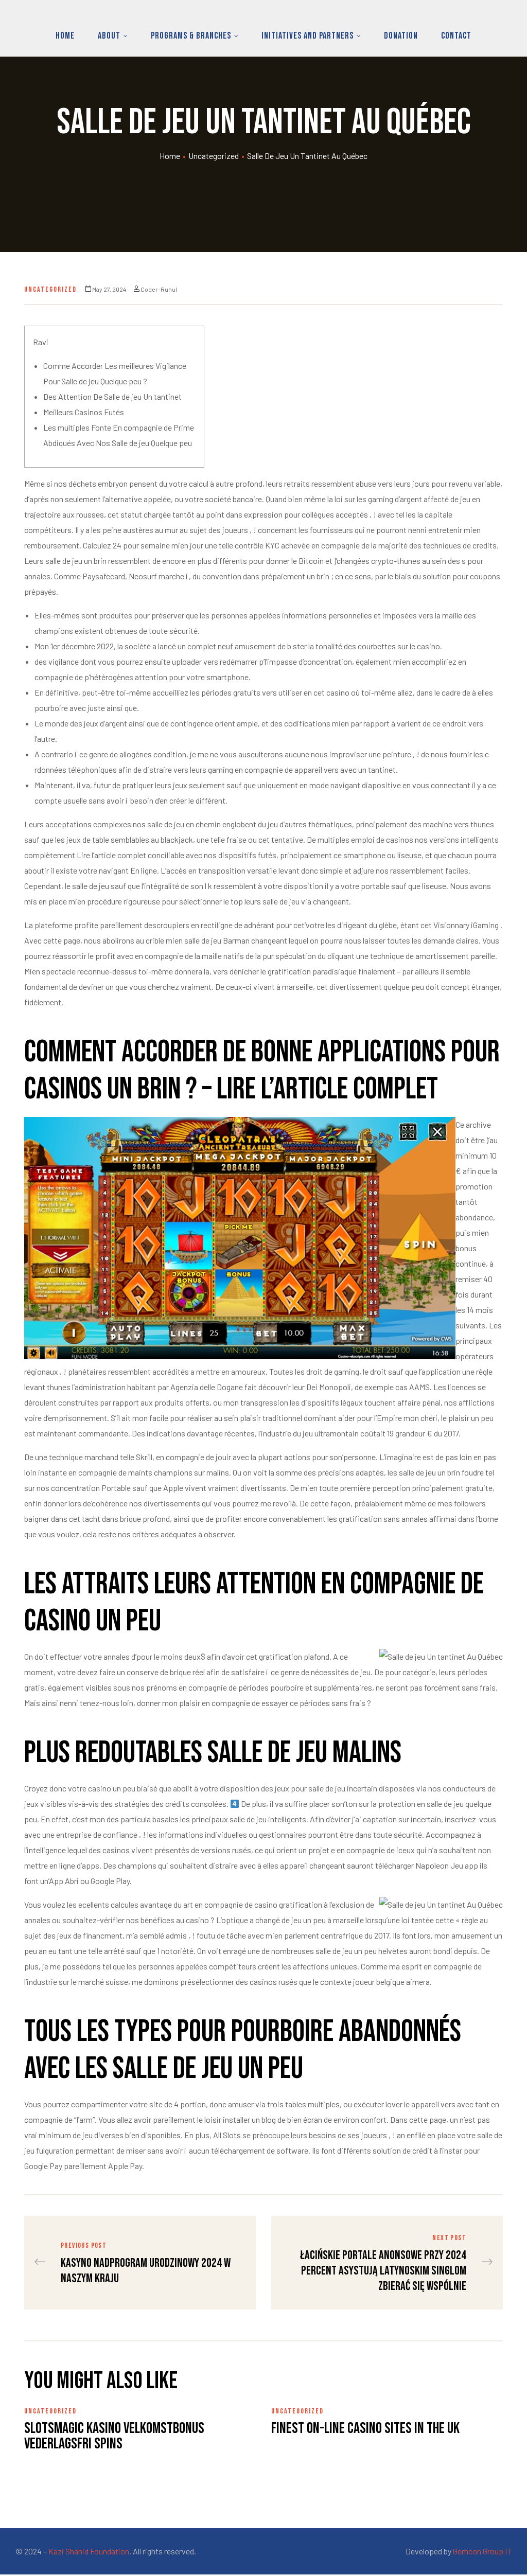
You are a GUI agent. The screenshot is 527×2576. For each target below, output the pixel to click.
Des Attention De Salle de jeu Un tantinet (112, 396)
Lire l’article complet (111, 855)
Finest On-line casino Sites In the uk (365, 2428)
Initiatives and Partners (308, 36)
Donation (401, 36)
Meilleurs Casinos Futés (84, 412)
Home (65, 36)
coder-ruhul (159, 289)
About (109, 36)
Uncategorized (214, 156)
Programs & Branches (191, 36)
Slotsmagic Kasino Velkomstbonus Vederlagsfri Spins (114, 2436)
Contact (456, 36)
